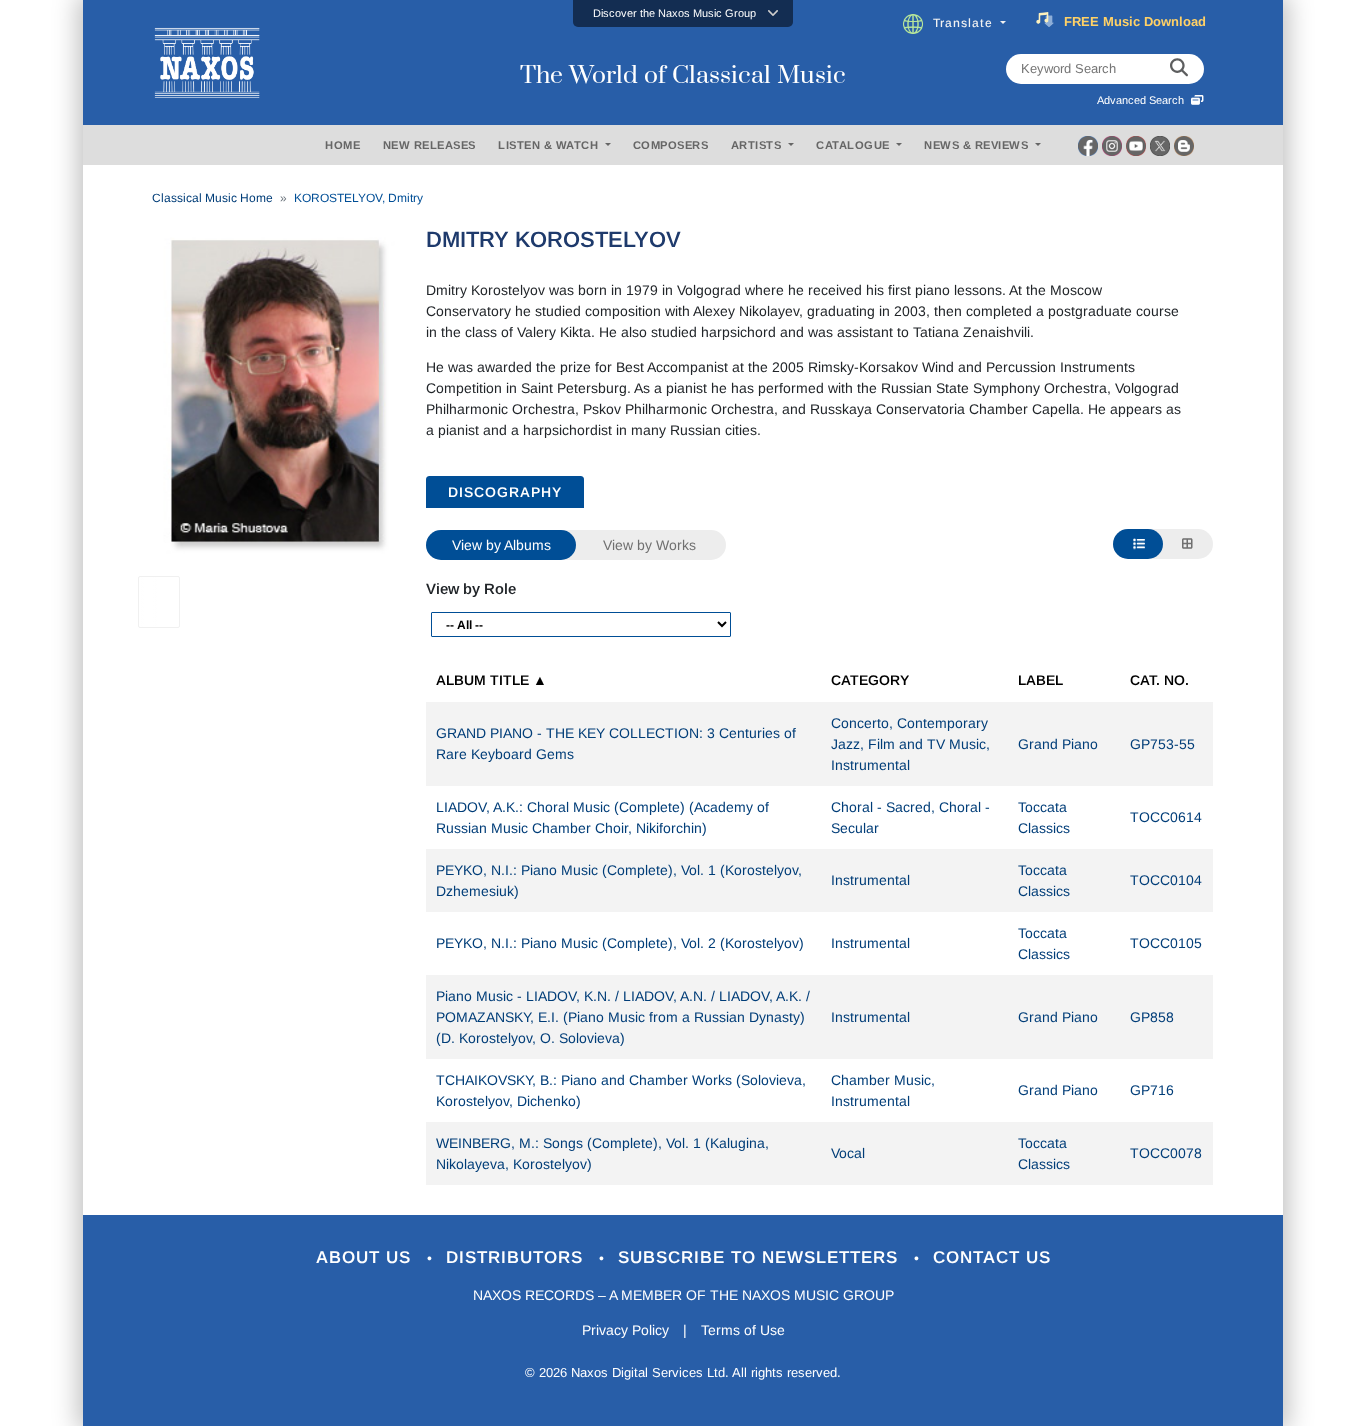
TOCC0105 (1166, 943)
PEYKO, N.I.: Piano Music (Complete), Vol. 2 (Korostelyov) (620, 943)
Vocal (848, 1153)
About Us (366, 1257)
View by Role (471, 588)
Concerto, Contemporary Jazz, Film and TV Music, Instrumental (910, 744)
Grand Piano (1058, 744)
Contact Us (992, 1257)
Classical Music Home (212, 198)
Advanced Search (1143, 100)
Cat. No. (1159, 680)
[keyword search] (1179, 69)
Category (870, 680)
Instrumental (870, 880)
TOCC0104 (1166, 880)
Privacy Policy (625, 1330)
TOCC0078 (1166, 1153)
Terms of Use (743, 1330)
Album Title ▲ (491, 680)
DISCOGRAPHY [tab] (505, 492)
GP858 (1152, 1017)
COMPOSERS (671, 145)
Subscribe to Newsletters (761, 1257)
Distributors (517, 1257)
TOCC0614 (1166, 817)
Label (1040, 680)
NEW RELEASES (429, 145)
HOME (342, 145)
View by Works (649, 545)
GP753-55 (1162, 744)
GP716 (1152, 1090)
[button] (683, 13)
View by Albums (501, 545)
